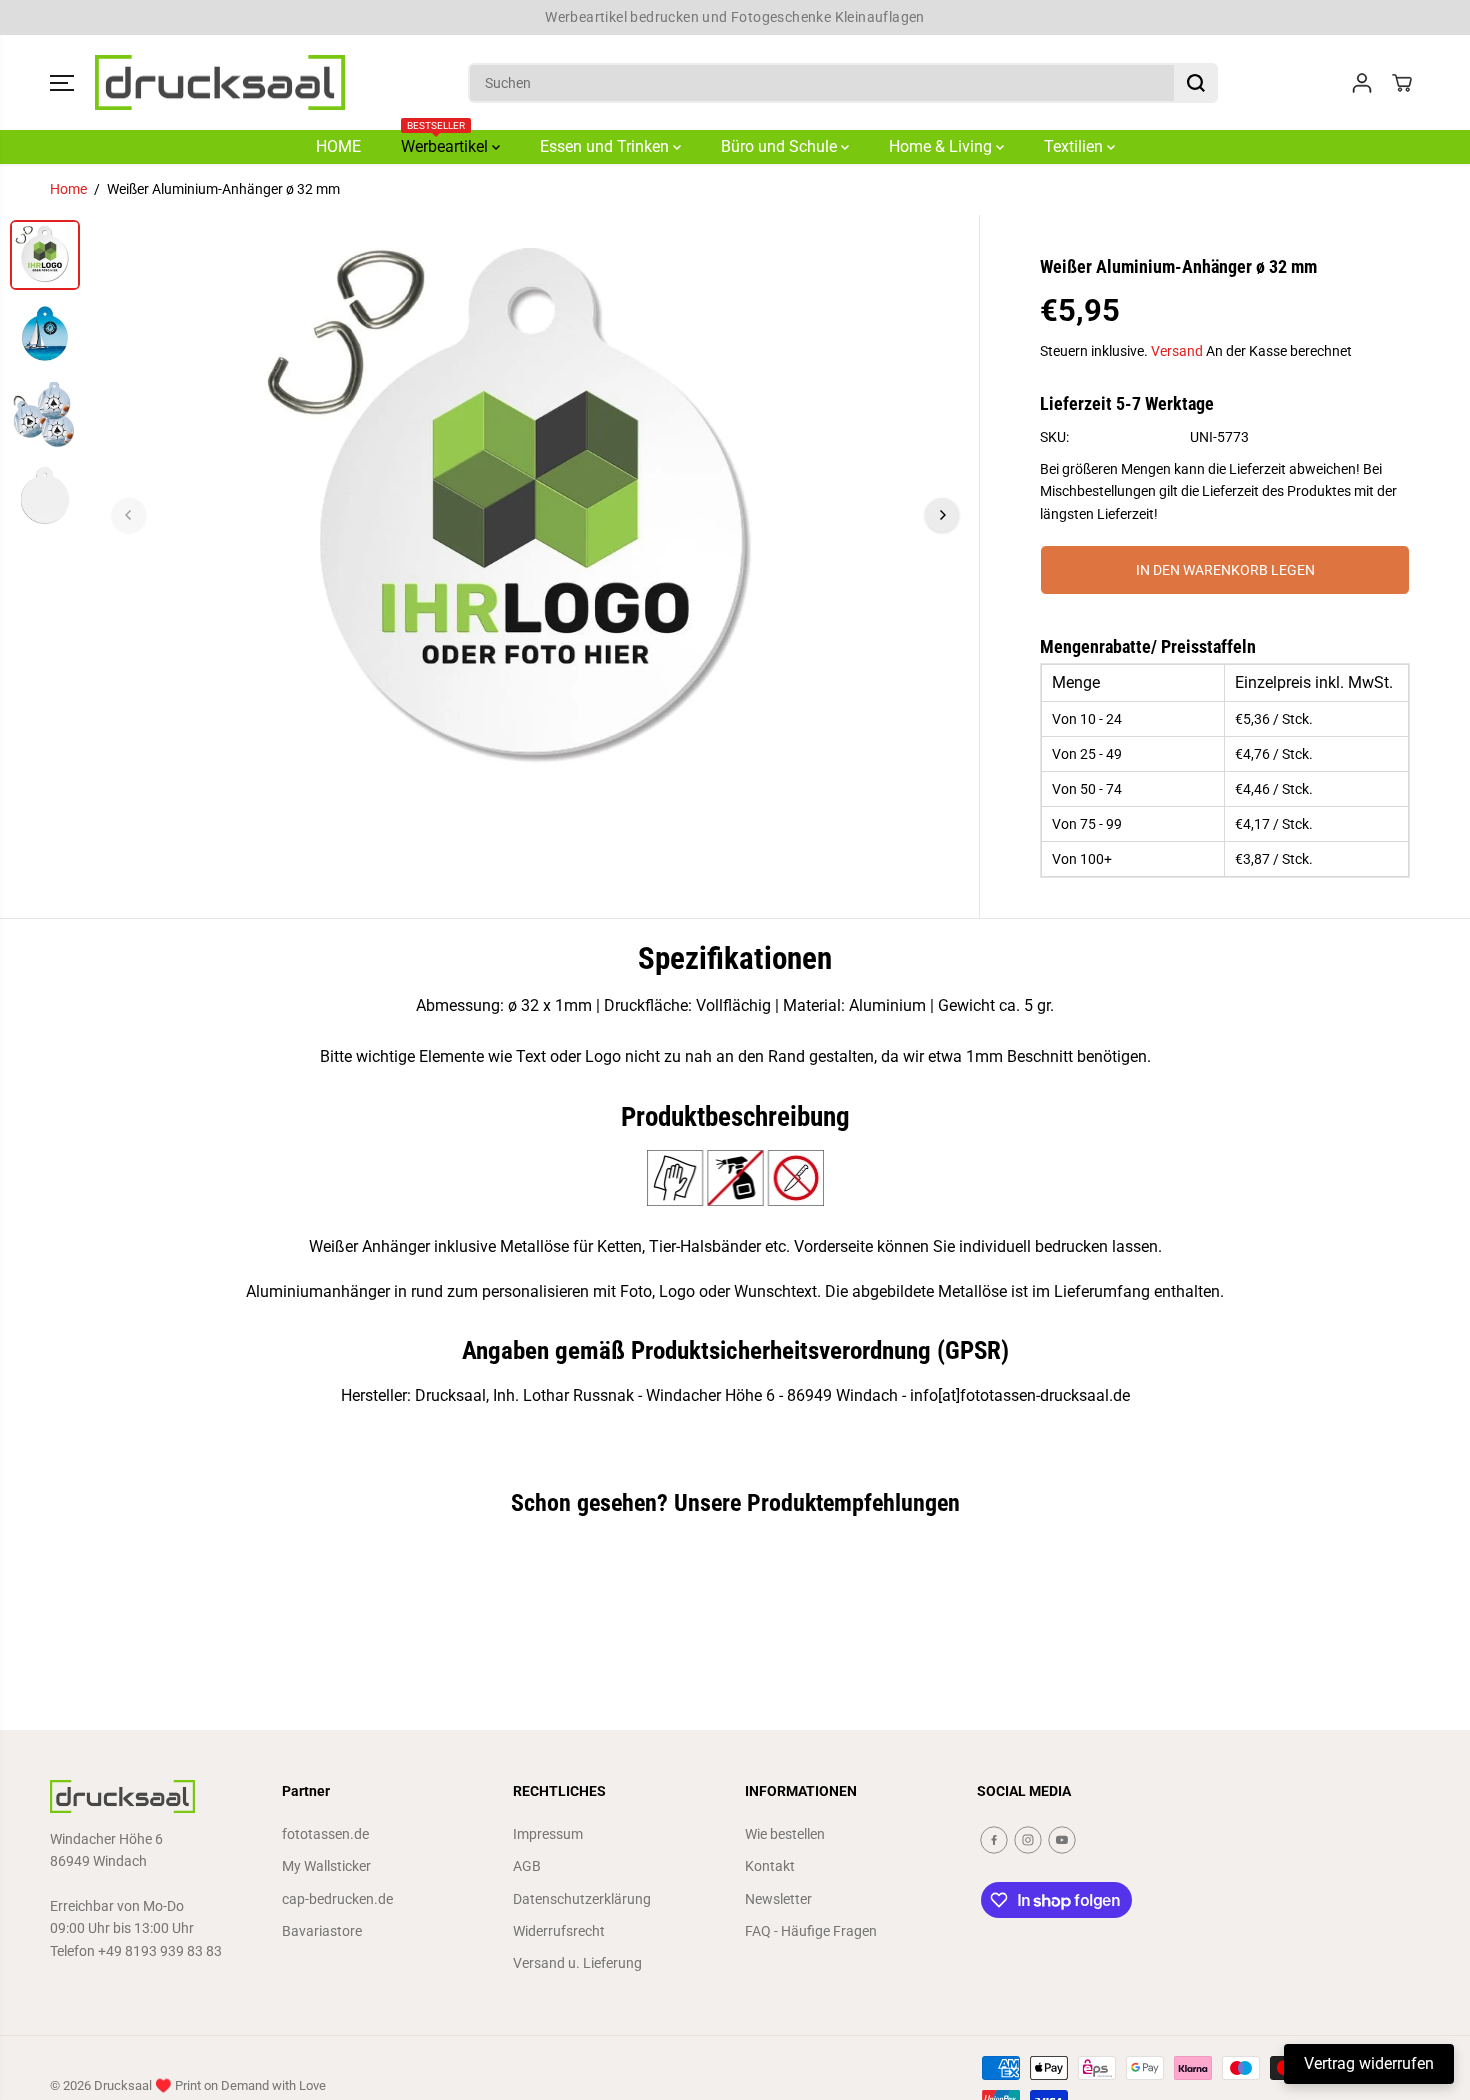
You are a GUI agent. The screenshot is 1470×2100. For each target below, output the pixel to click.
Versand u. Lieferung (577, 1963)
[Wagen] (1402, 83)
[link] (156, 1796)
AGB (527, 1866)
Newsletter (778, 1899)
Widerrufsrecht (559, 1931)
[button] (62, 83)
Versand (1177, 351)
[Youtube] (1062, 1840)
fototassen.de (325, 1834)
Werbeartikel (446, 143)
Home (68, 189)
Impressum (548, 1834)
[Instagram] (1028, 1840)
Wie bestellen (785, 1834)
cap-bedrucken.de (337, 1899)
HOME (338, 146)
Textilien (1075, 146)
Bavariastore (322, 1931)
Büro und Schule (781, 146)
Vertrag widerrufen (1369, 2063)
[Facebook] (994, 1840)
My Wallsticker (326, 1866)
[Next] (942, 515)
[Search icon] (1196, 83)
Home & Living (942, 146)
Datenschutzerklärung (582, 1899)
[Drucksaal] (220, 83)
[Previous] (129, 515)
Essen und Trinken (606, 146)
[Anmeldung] (1362, 83)
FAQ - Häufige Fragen (811, 1931)
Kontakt (770, 1866)
